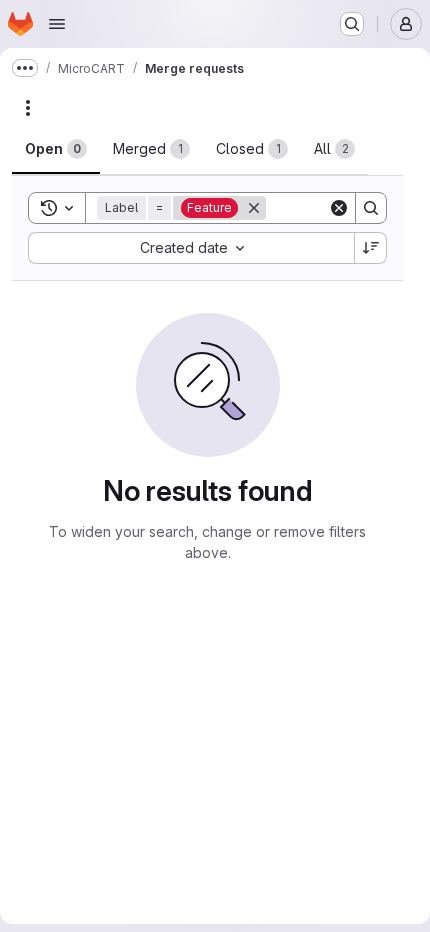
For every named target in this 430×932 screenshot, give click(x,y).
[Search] (371, 208)
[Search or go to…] (352, 24)
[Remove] (254, 208)
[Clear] (339, 208)
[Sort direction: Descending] (371, 248)
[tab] (56, 149)
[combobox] (191, 248)
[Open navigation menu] (57, 24)
